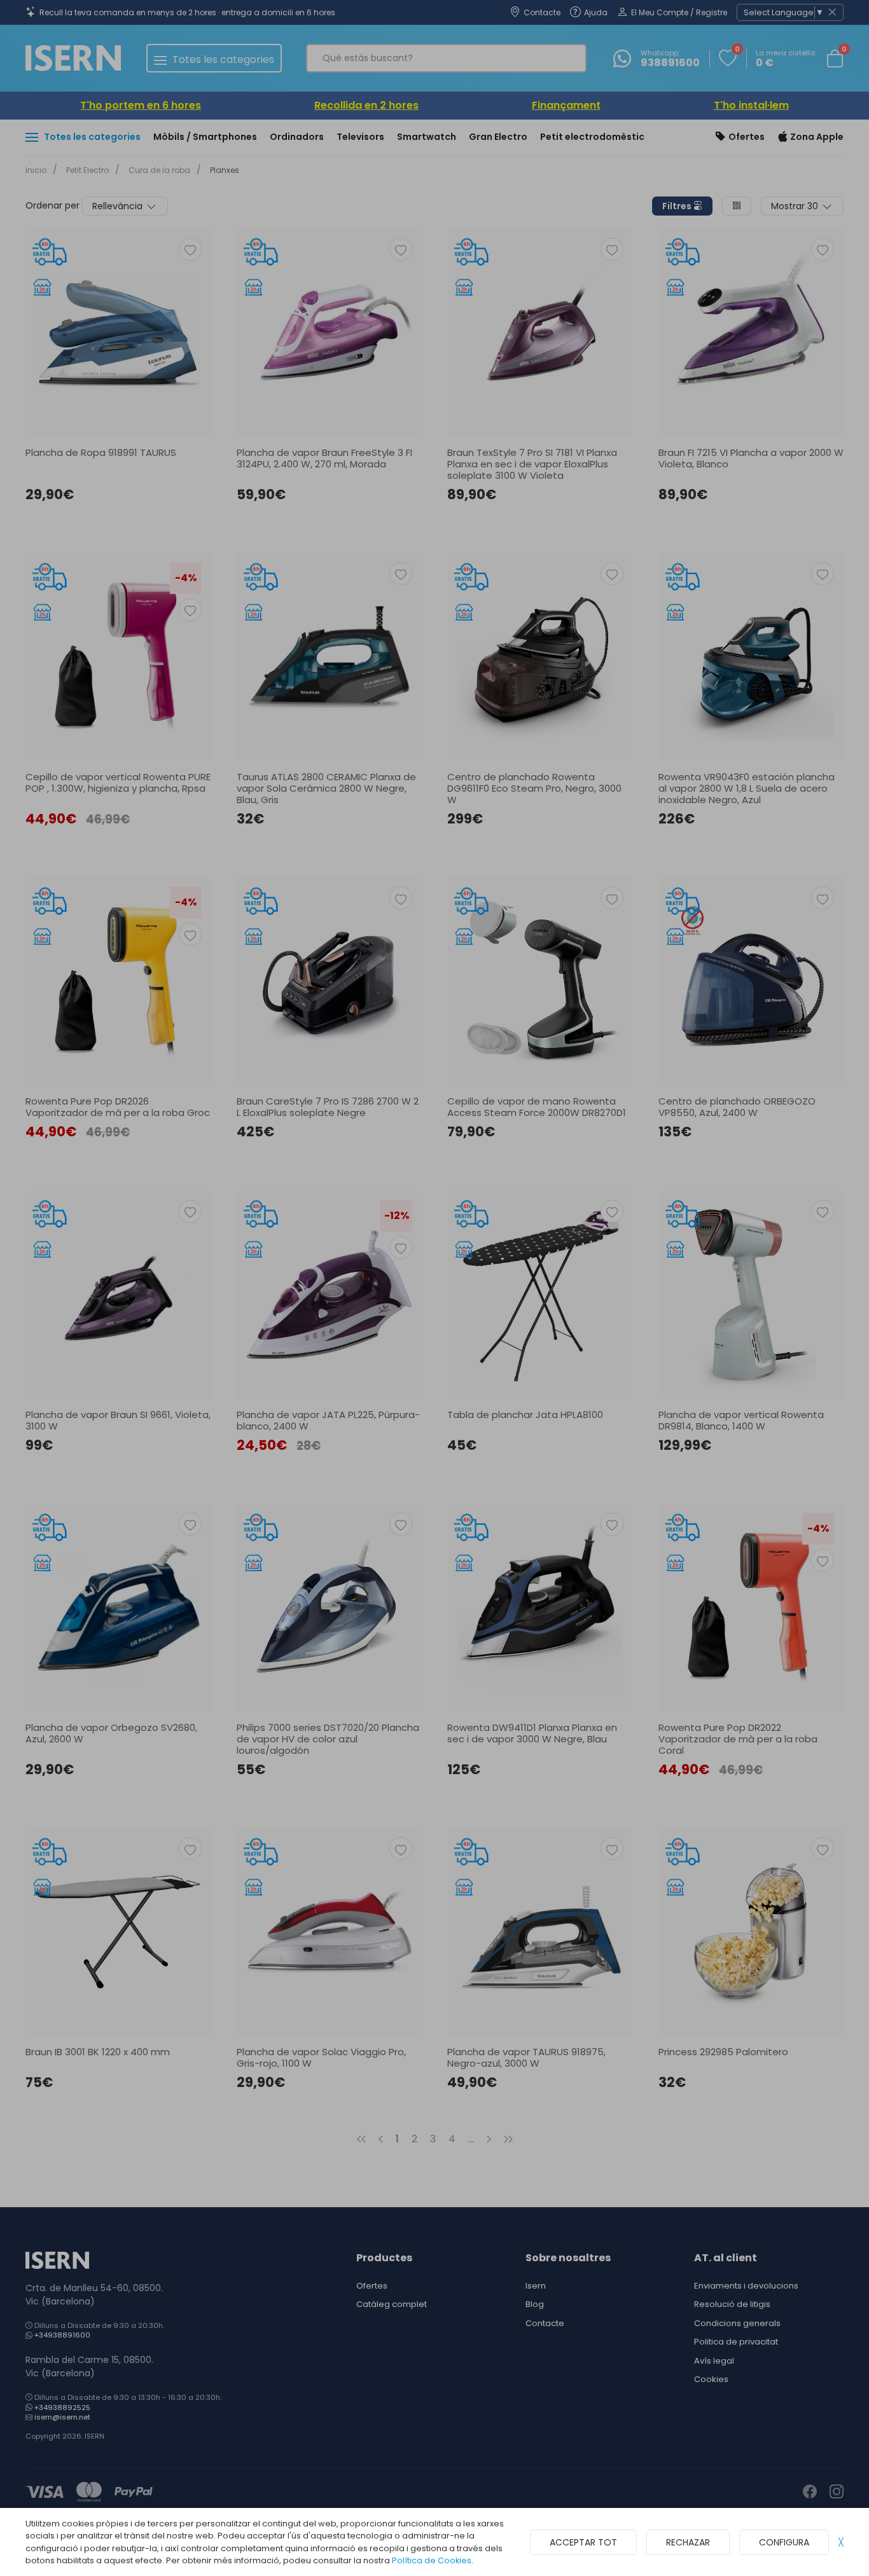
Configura (784, 2542)
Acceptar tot (583, 2542)
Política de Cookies (432, 2560)
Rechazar (688, 2542)
